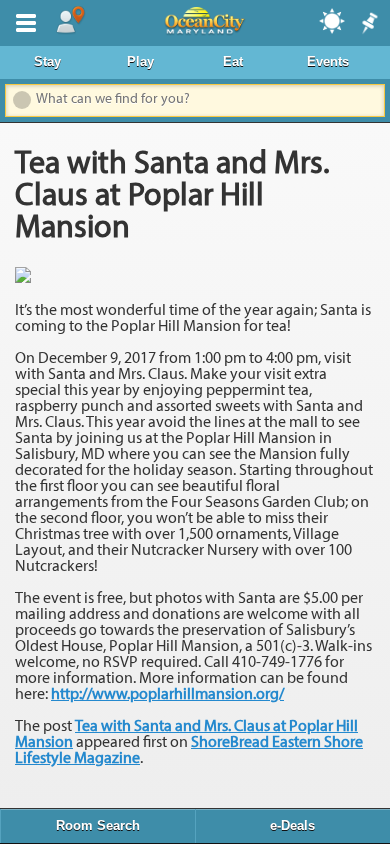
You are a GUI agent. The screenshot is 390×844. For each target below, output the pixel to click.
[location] (70, 21)
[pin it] (368, 24)
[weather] (333, 20)
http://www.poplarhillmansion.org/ (167, 695)
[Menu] (22, 21)
